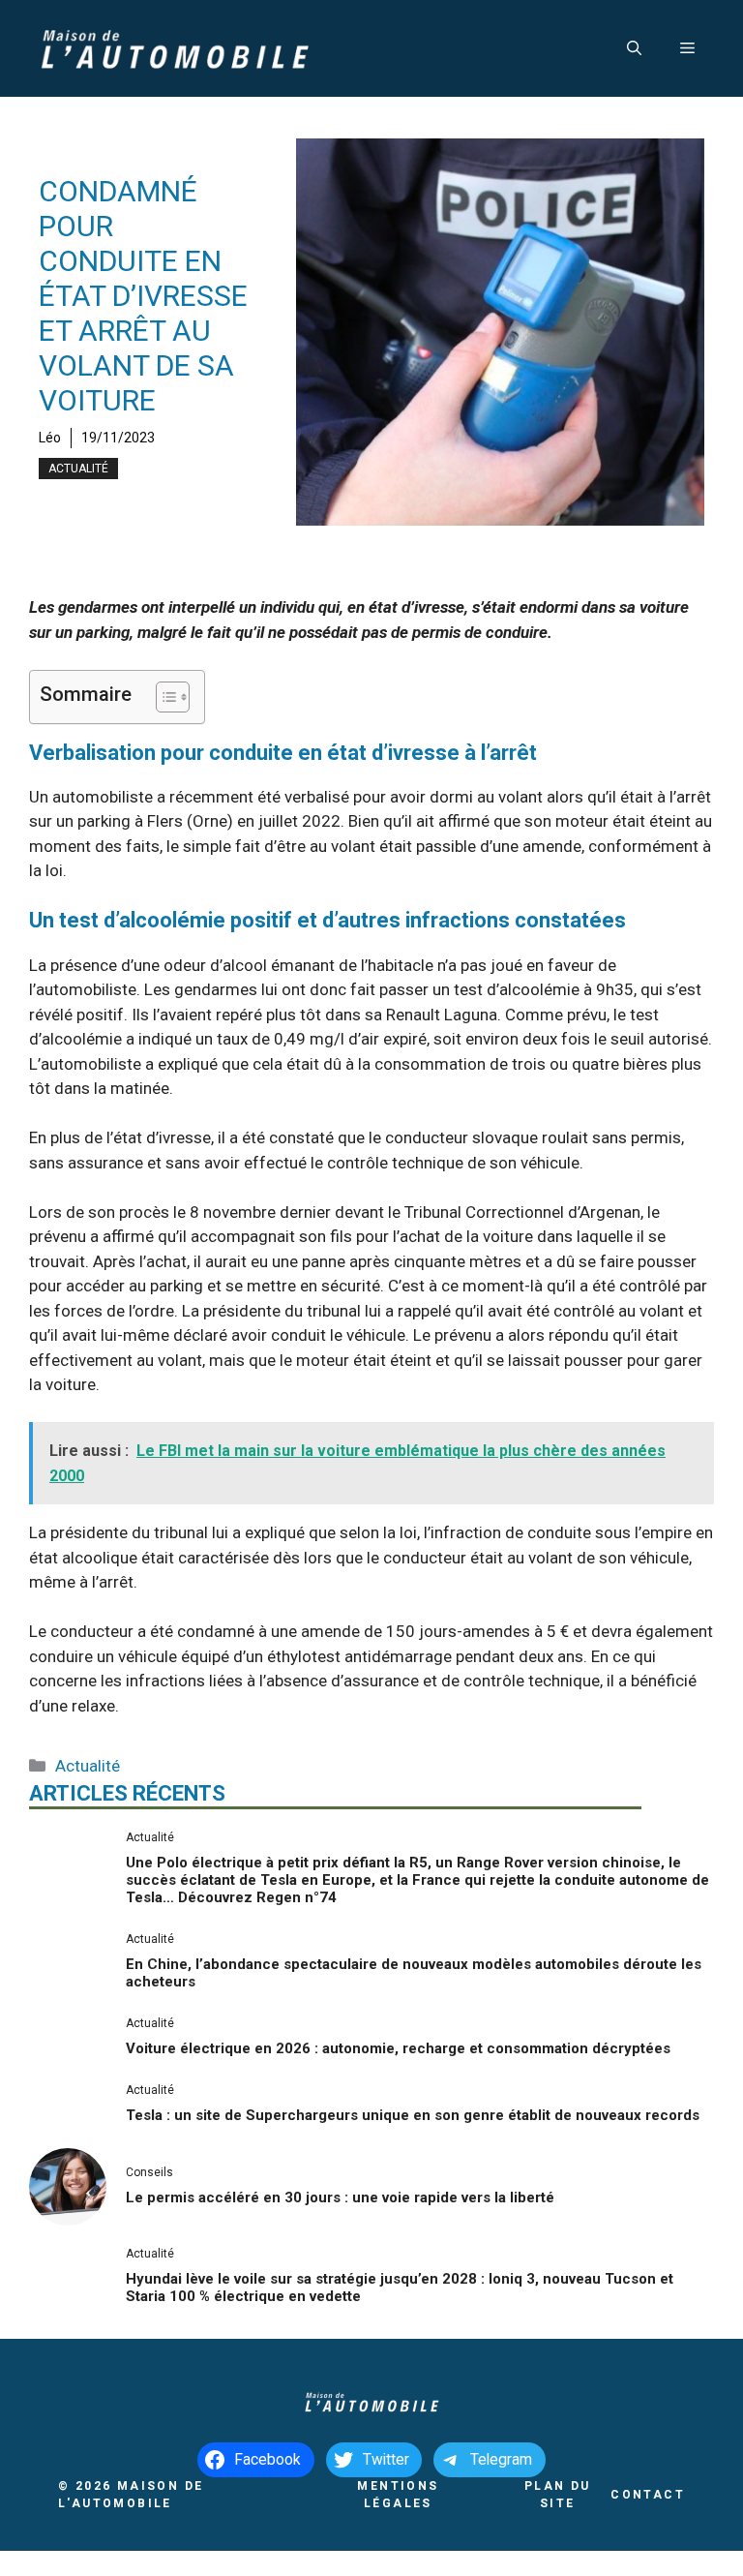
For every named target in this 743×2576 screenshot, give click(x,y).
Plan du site (558, 2495)
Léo (50, 438)
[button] (634, 48)
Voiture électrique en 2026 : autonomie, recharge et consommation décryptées (398, 2048)
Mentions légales (398, 2495)
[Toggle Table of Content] (163, 697)
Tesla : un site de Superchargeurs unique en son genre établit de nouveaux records (413, 2115)
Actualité (78, 469)
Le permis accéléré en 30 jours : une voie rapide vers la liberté (340, 2197)
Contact (648, 2495)
